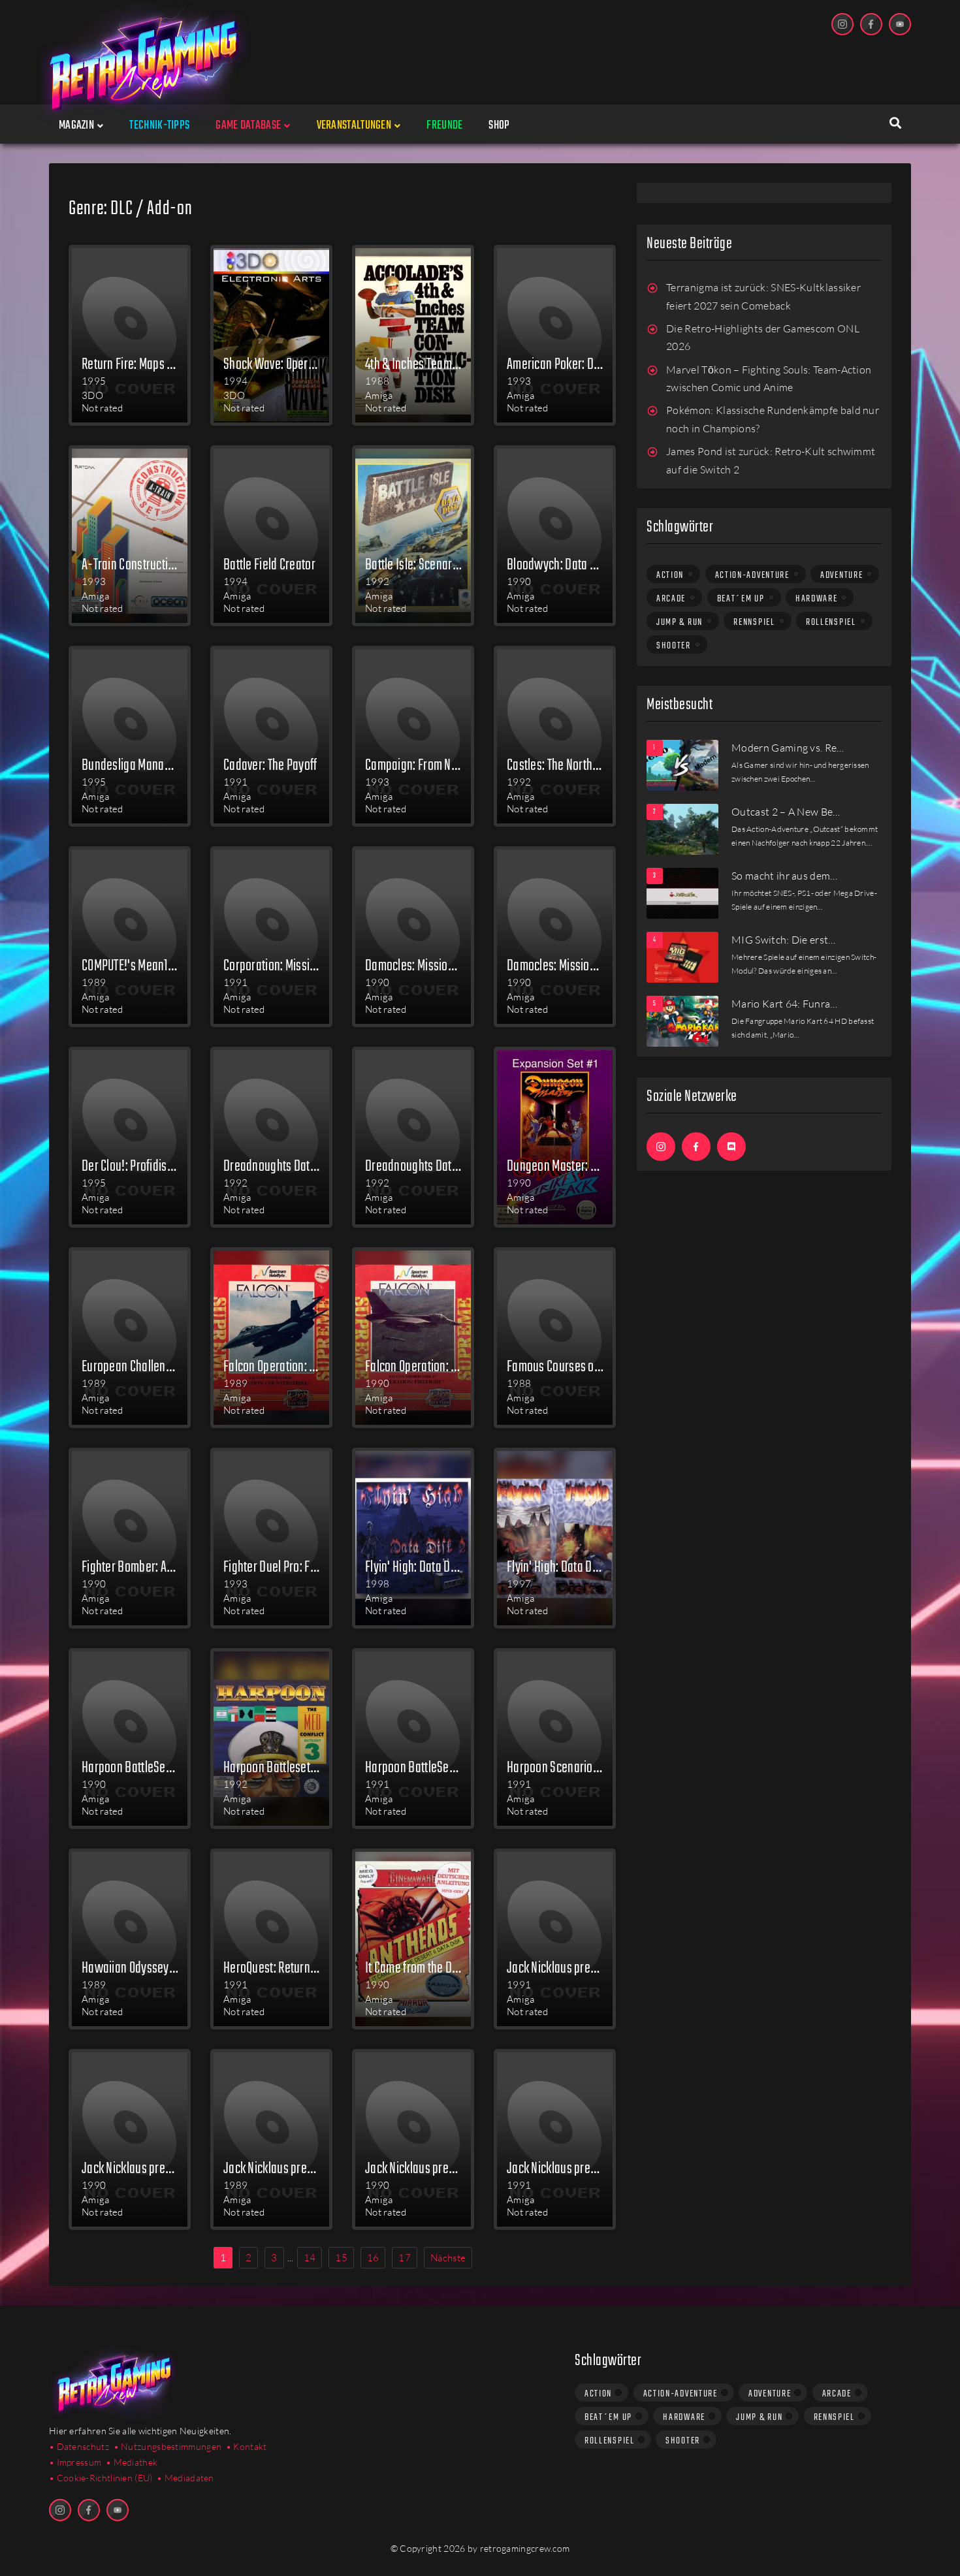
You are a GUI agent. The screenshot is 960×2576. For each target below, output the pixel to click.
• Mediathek (132, 2462)
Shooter (674, 646)
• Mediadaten (185, 2478)
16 (373, 2258)
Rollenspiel (831, 622)
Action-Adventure (752, 575)
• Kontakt (247, 2446)
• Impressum (75, 2462)
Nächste (448, 2258)
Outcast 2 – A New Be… (786, 812)
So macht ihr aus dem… (785, 876)
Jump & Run (680, 622)
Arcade (671, 599)
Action (670, 575)
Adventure (841, 575)
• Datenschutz (79, 2446)
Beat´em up (741, 599)
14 (310, 2258)
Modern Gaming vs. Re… (788, 748)
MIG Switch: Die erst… (784, 940)
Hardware (817, 599)
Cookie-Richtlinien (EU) (105, 2478)
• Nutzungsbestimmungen (168, 2446)
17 (405, 2258)
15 (341, 2258)
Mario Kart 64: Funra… (785, 1004)
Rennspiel (754, 622)
